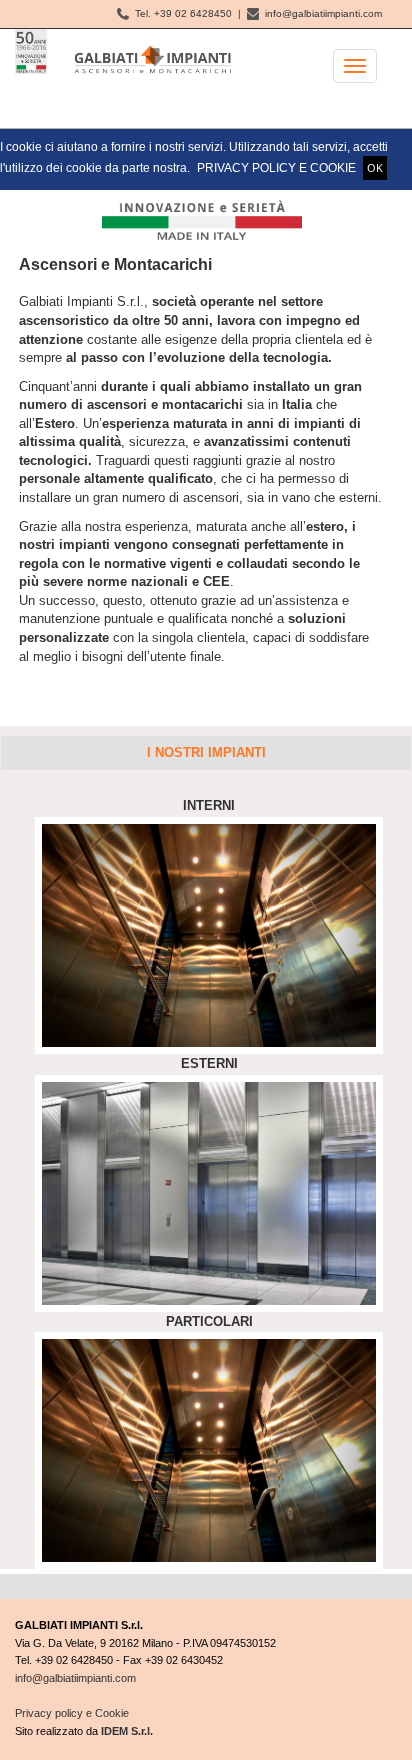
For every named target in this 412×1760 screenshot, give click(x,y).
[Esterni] (209, 1192)
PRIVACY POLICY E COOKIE (276, 168)
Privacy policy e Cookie (72, 1713)
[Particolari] (209, 1449)
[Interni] (209, 934)
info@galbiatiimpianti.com (320, 13)
